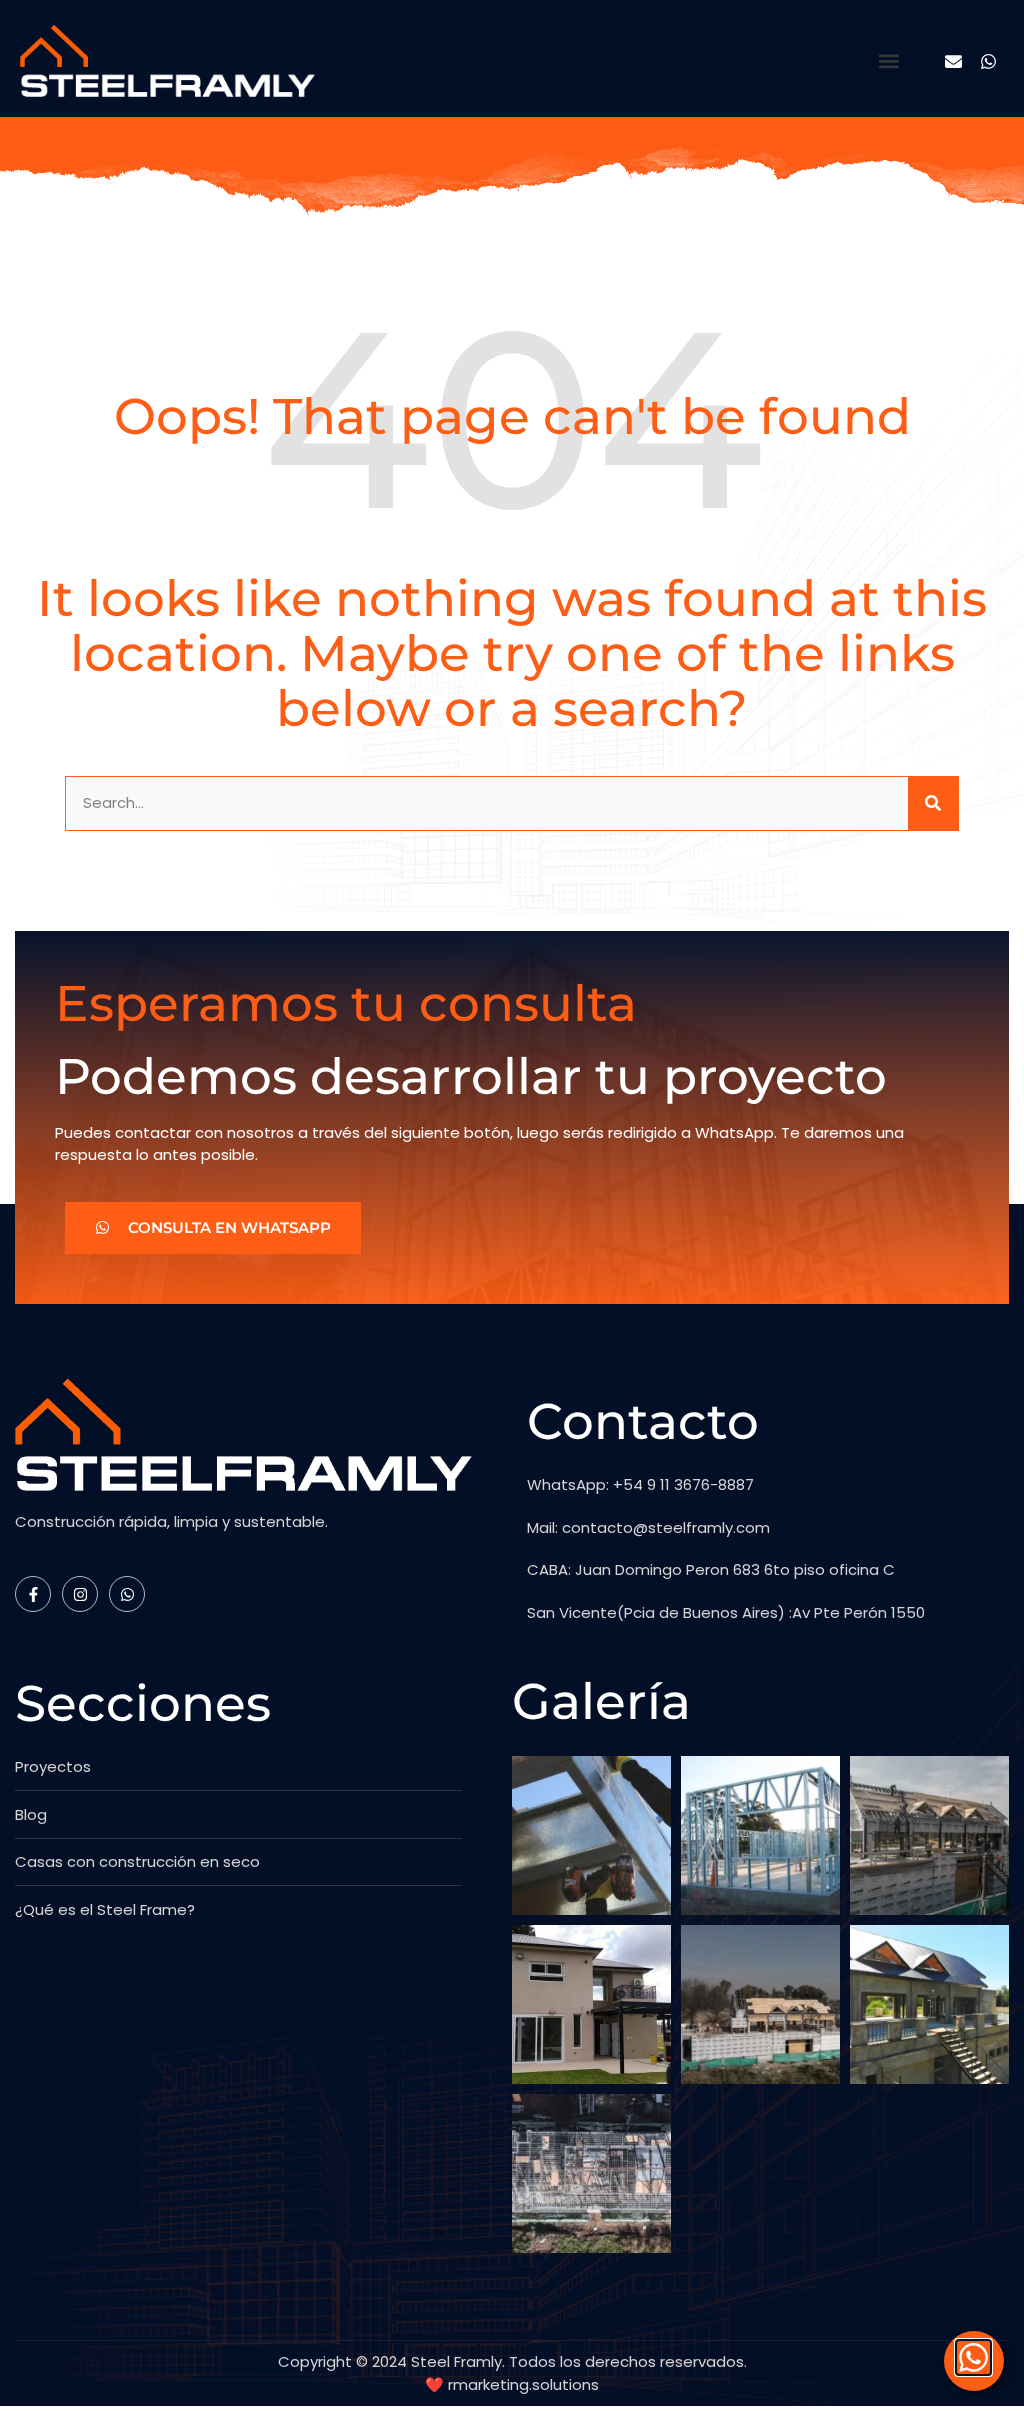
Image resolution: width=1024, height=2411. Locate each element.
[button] (889, 61)
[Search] (933, 803)
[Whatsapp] (988, 61)
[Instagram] (80, 1594)
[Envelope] (953, 61)
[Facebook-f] (33, 1594)
